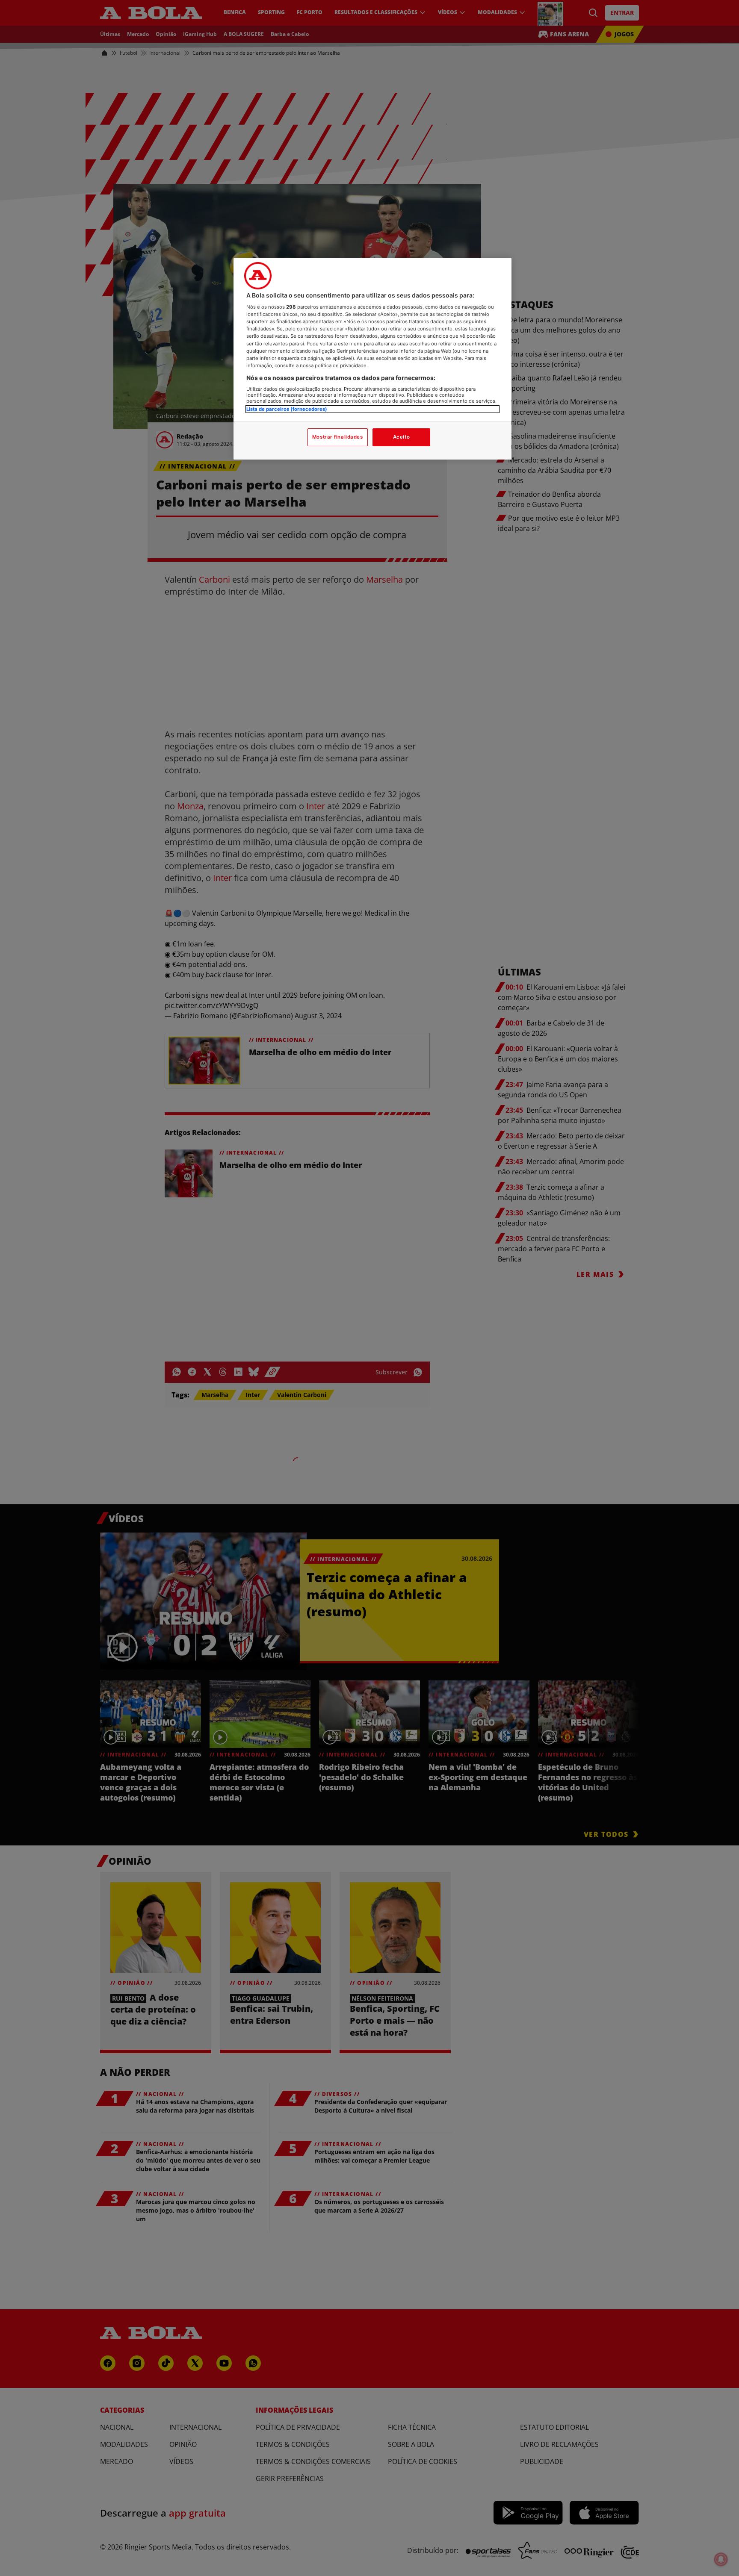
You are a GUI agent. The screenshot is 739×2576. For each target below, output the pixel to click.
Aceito (401, 437)
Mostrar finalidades (338, 437)
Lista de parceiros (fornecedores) (287, 409)
